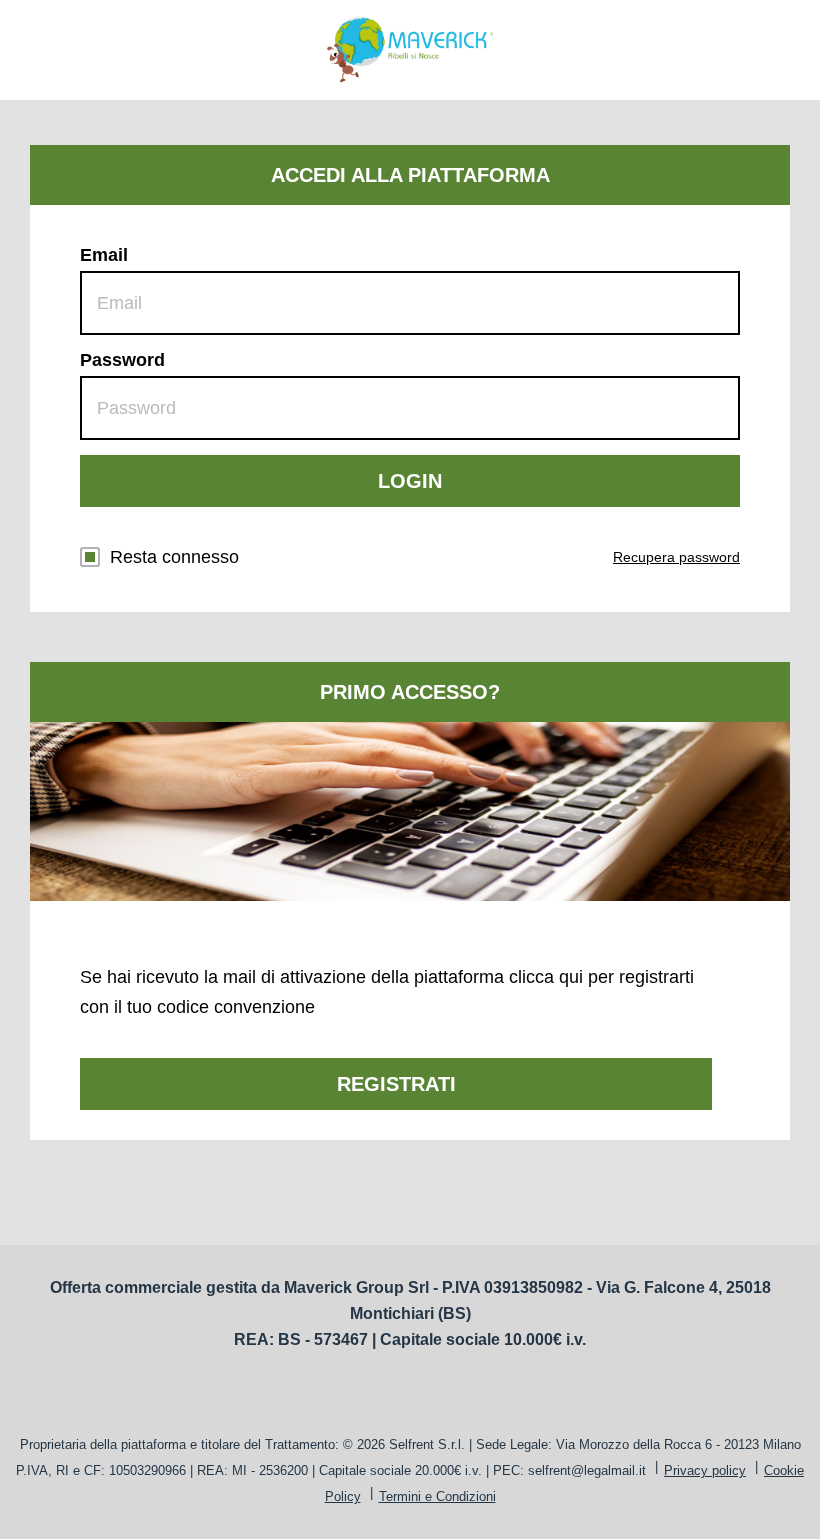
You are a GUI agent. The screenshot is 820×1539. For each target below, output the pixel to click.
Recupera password (676, 557)
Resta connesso (174, 557)
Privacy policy (705, 1470)
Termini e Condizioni (437, 1496)
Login (410, 481)
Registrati (396, 1084)
